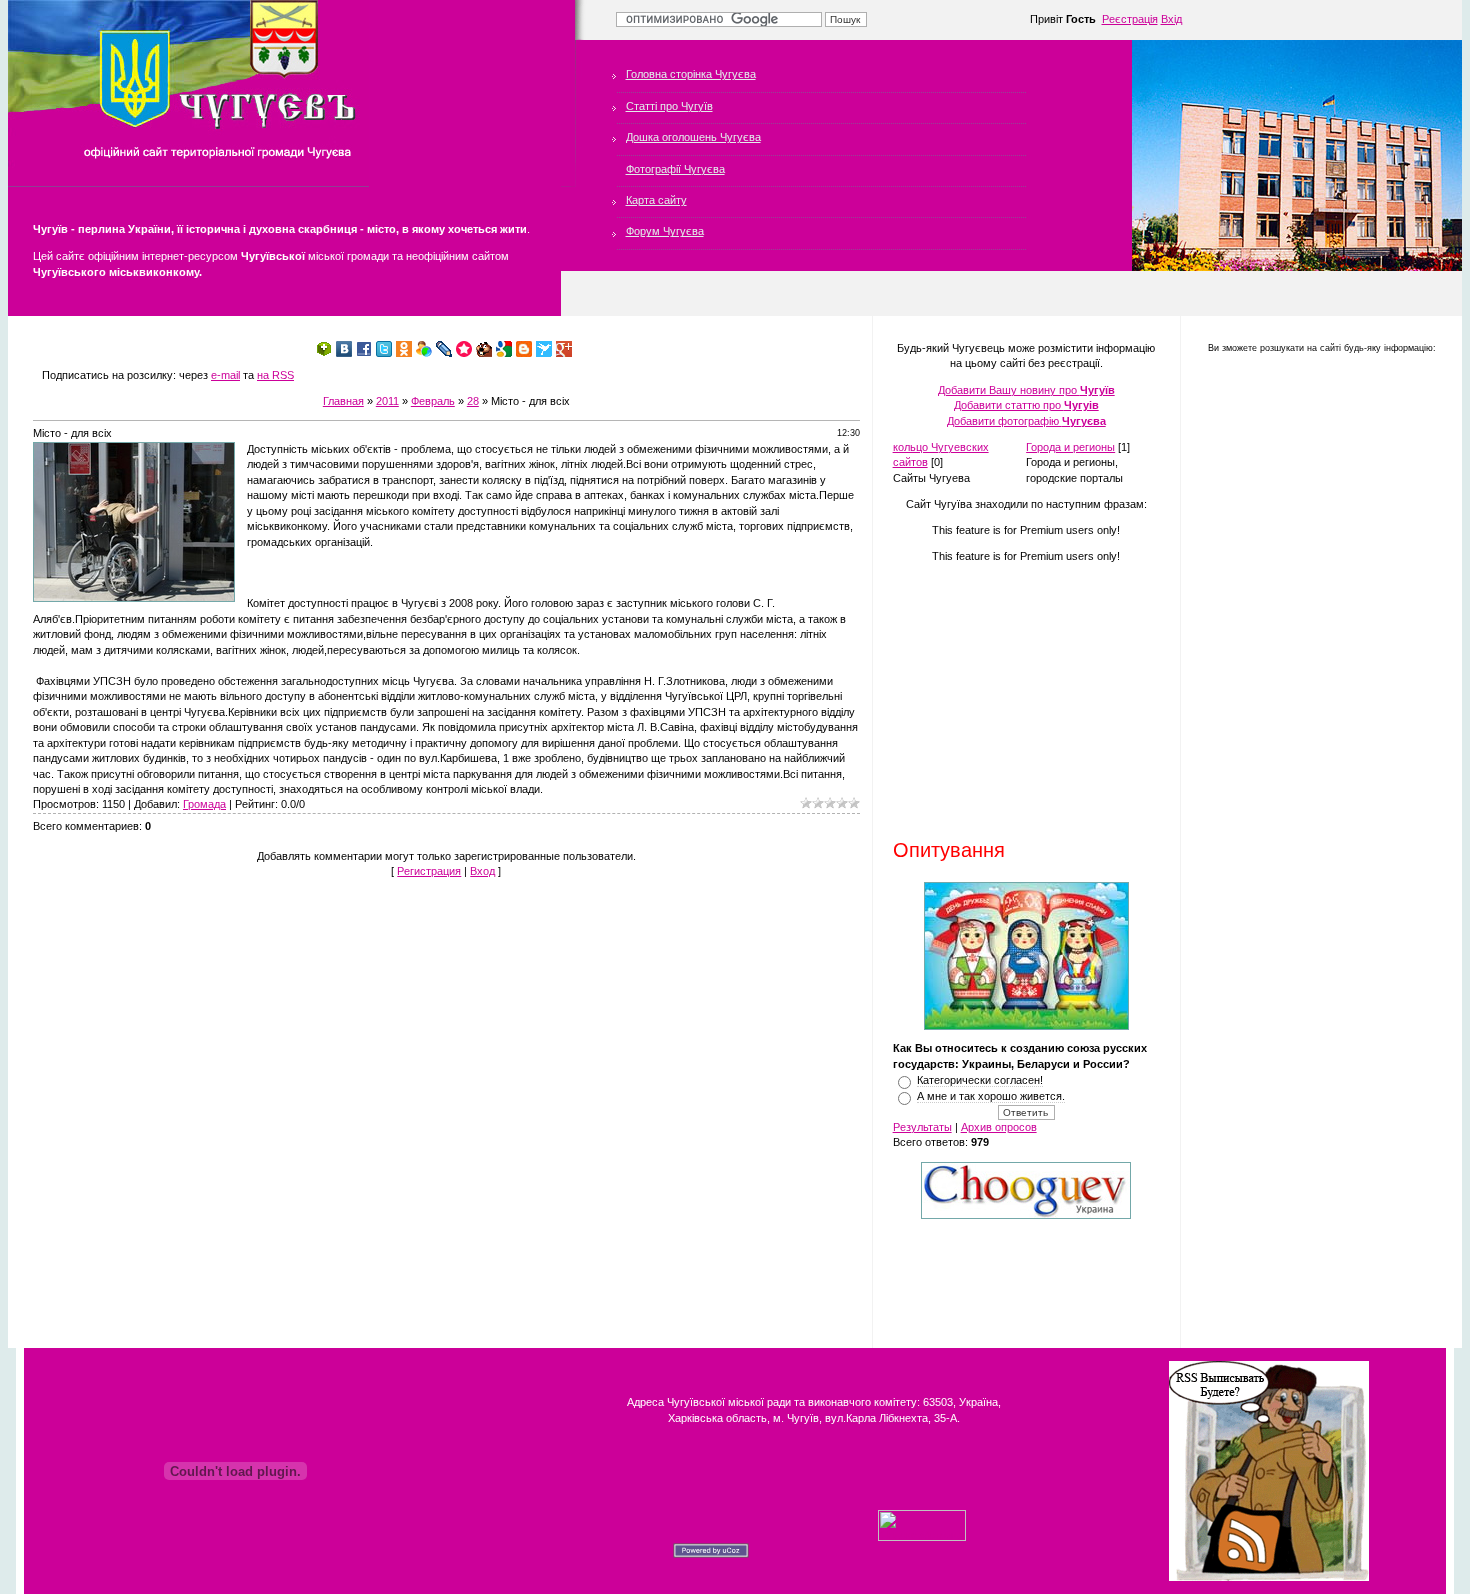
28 (473, 401)
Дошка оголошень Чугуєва (693, 137)
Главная (343, 401)
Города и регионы (1070, 447)
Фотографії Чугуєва (675, 169)
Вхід (1171, 19)
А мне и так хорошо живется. (991, 1096)
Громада (204, 804)
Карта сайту (656, 200)
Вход (482, 871)
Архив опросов (999, 1127)
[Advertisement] (1018, 700)
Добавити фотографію (1026, 421)
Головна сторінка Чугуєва (691, 74)
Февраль (433, 401)
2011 (387, 401)
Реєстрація (1130, 19)
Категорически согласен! (980, 1080)
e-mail (225, 375)
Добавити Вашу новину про (1026, 390)
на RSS (275, 375)
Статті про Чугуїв (669, 106)
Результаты (922, 1127)
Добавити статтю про (1026, 405)
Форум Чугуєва (665, 231)
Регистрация (429, 871)
